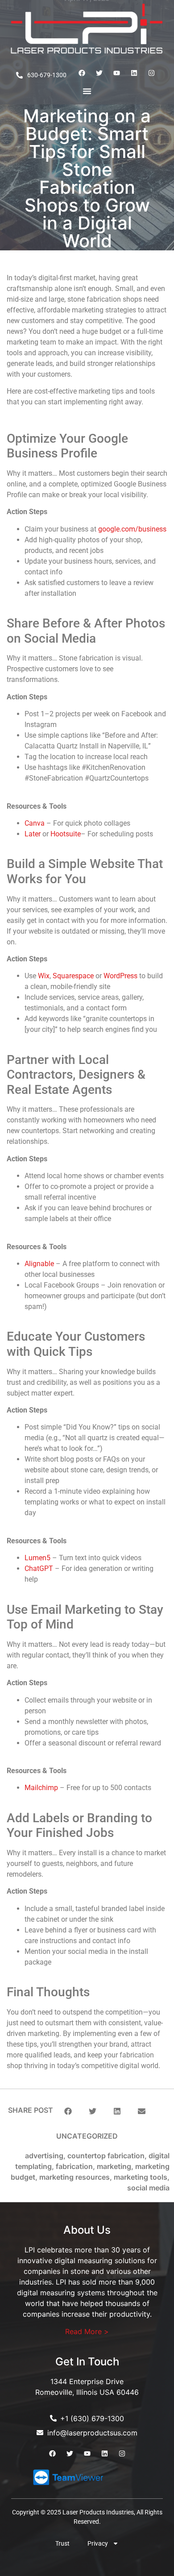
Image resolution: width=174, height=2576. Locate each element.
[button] (68, 2111)
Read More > (87, 2331)
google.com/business (132, 529)
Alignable (39, 1264)
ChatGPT (39, 1568)
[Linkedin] (134, 73)
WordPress (120, 976)
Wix (44, 976)
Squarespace (73, 976)
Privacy (98, 2543)
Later (33, 834)
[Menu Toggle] (87, 91)
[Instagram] (152, 73)
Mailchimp (41, 1788)
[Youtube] (117, 73)
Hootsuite (66, 834)
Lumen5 (37, 1558)
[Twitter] (99, 73)
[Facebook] (82, 73)
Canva (35, 823)
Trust (62, 2543)
